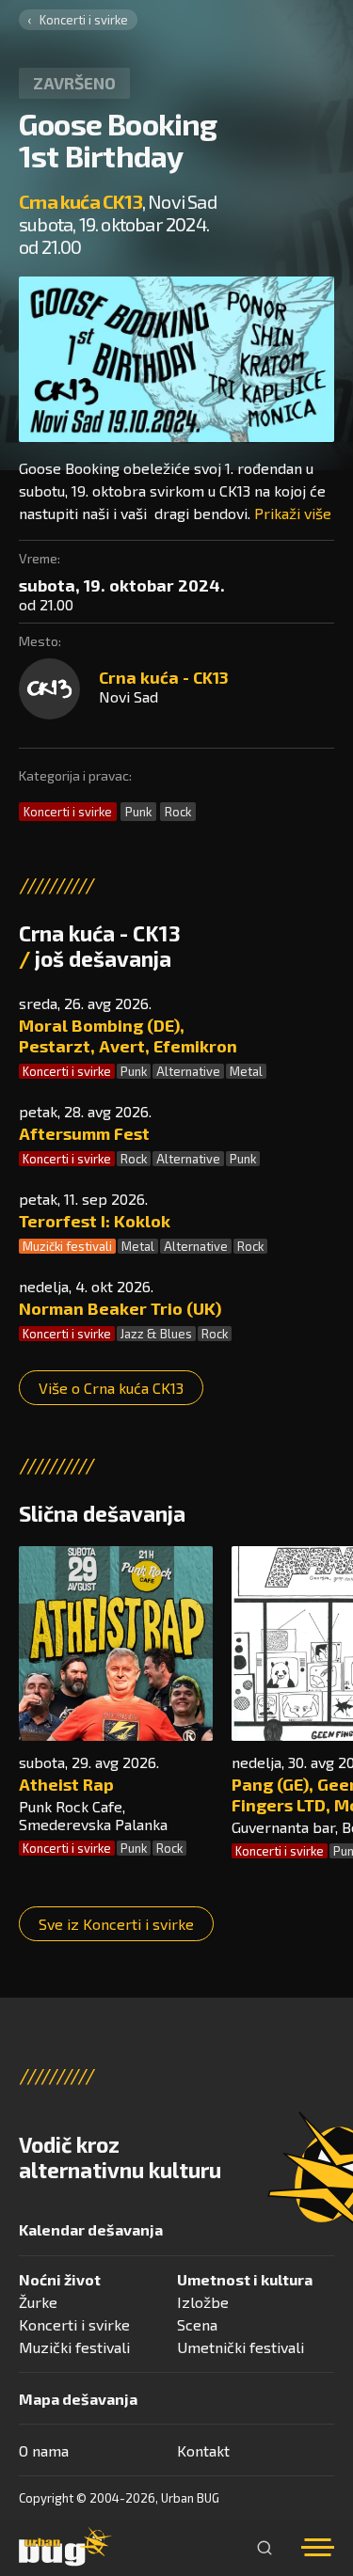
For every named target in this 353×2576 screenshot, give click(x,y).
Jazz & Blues (156, 1334)
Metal (246, 1071)
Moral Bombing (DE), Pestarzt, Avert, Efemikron (128, 1035)
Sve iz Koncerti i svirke (116, 1924)
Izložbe (203, 2302)
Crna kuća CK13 (80, 201)
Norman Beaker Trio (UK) (120, 1308)
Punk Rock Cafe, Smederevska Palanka (93, 1815)
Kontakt (203, 2450)
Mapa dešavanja (78, 2399)
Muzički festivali (67, 1246)
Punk (138, 812)
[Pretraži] (265, 2548)
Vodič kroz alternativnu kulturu (120, 2157)
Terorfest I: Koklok (95, 1221)
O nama (44, 2450)
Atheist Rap (66, 1784)
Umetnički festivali (241, 2347)
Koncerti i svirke (84, 20)
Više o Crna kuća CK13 (111, 1388)
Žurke (38, 2302)
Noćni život (60, 2279)
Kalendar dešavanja (91, 2229)
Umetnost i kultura (245, 2279)
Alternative (188, 1071)
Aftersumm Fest (84, 1133)
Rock (178, 812)
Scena (197, 2324)
